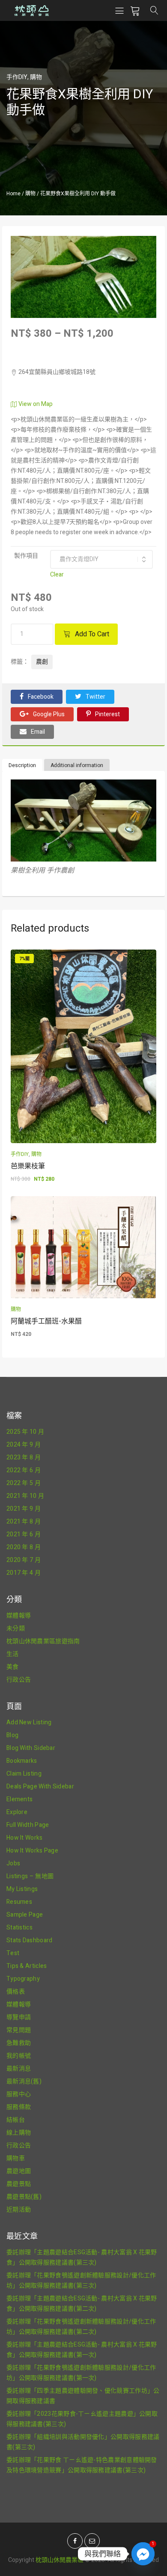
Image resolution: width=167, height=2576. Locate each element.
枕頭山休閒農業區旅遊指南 (43, 1641)
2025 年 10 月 (25, 1432)
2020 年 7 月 (24, 1560)
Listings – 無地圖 (30, 1876)
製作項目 (26, 556)
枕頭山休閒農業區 (60, 2560)
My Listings (22, 1889)
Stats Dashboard (30, 1940)
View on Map (35, 404)
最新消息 (19, 2069)
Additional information (77, 765)
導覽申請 (19, 2017)
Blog (12, 1735)
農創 (42, 662)
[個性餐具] (83, 241)
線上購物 (19, 2133)
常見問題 (19, 2030)
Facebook (41, 697)
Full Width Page (28, 1825)
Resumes (19, 1902)
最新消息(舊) (24, 2081)
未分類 (16, 1628)
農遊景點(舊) (24, 2197)
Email (38, 732)
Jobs (13, 1863)
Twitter (95, 697)
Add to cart (92, 634)
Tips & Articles (27, 1966)
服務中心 (19, 2094)
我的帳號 (19, 2056)
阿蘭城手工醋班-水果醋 (46, 1321)
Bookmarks (22, 1761)
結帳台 (16, 2120)
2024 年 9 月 (24, 1445)
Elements (19, 1799)
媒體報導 (19, 1616)
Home (13, 194)
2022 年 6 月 (24, 1470)
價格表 (16, 1992)
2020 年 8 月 (24, 1547)
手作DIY (17, 77)
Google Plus (49, 714)
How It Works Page (32, 1851)
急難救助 (19, 2043)
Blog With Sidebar (31, 1748)
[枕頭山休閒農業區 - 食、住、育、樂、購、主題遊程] (31, 10)
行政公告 (19, 1680)
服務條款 (19, 2107)
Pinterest (107, 714)
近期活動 (19, 2210)
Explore (17, 1812)
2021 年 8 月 (24, 1522)
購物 (36, 77)
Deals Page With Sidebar (40, 1786)
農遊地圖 (19, 2171)
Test (13, 1953)
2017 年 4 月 (24, 1573)
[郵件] (92, 2541)
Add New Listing (29, 1722)
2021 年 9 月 (24, 1509)
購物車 (16, 2158)
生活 (13, 1654)
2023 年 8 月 (24, 1457)
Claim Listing (24, 1774)
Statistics (19, 1928)
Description (22, 765)
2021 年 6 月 (24, 1534)
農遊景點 (19, 2184)
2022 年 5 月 (24, 1483)
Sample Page (25, 1915)
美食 (13, 1667)
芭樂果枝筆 (28, 1166)
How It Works (25, 1838)
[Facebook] (75, 2541)
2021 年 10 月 (25, 1496)
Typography (23, 1979)
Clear (57, 575)
